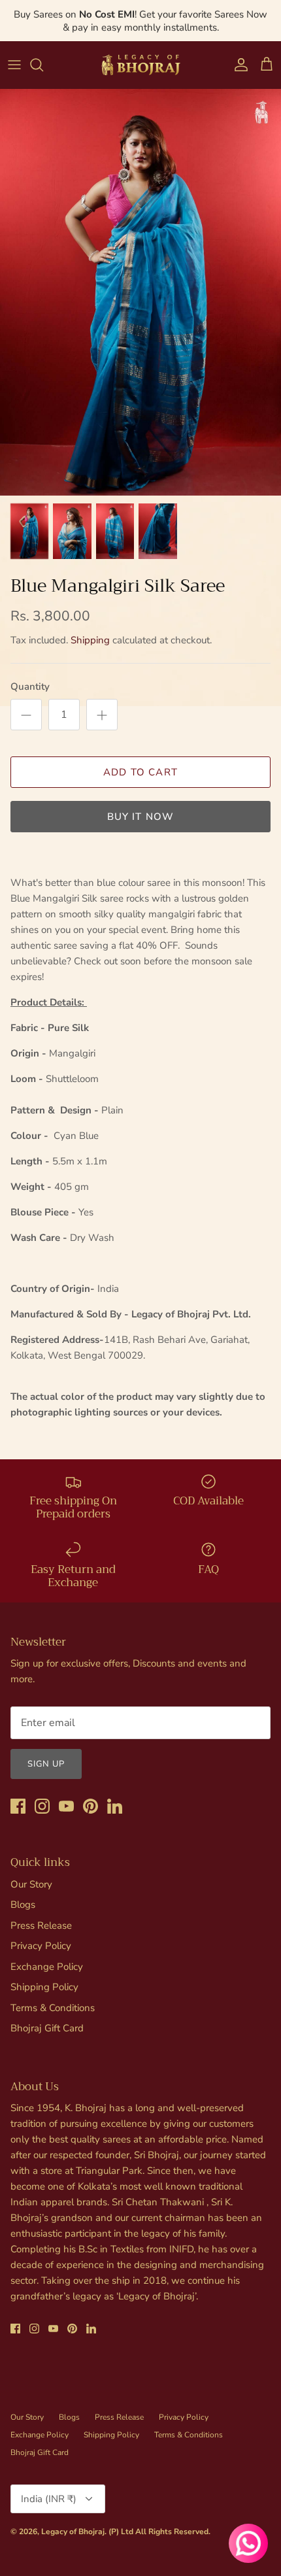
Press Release (41, 1925)
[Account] (238, 65)
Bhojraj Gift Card (47, 2028)
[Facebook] (18, 1806)
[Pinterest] (91, 1806)
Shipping (90, 640)
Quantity (30, 686)
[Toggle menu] (14, 65)
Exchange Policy (47, 1967)
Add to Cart (140, 772)
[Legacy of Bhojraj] (140, 65)
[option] (140, 292)
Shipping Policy (44, 1987)
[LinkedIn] (115, 1806)
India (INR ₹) (49, 2499)
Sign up (46, 1764)
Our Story (31, 1884)
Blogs (23, 1905)
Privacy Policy (41, 1946)
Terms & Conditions (53, 2008)
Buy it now (141, 817)
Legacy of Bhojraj (73, 2532)
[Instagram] (42, 1806)
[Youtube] (66, 1806)
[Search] (43, 65)
